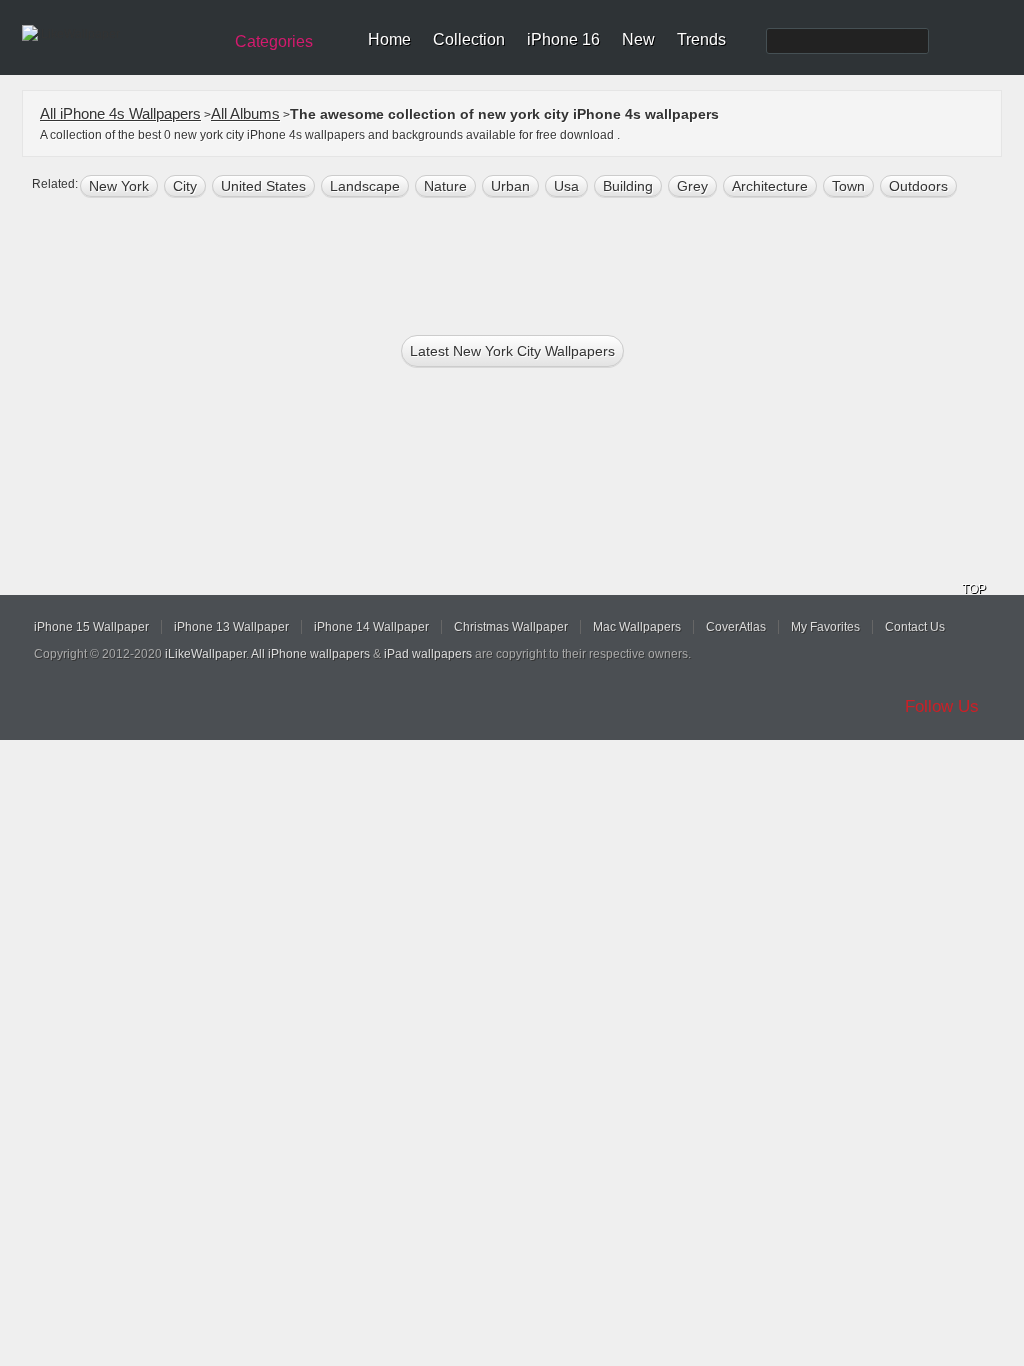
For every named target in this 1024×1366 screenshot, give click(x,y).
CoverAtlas (736, 627)
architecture (770, 186)
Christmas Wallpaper (511, 627)
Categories (274, 41)
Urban (510, 186)
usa (566, 186)
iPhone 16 (563, 39)
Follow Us (942, 706)
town (848, 186)
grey (692, 186)
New (638, 39)
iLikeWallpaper (205, 654)
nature (445, 186)
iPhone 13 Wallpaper (231, 627)
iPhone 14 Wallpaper (371, 627)
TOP (974, 589)
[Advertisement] (525, 262)
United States (263, 186)
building (628, 186)
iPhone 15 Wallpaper (91, 627)
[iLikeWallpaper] (119, 34)
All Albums (245, 113)
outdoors (918, 186)
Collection (469, 39)
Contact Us (915, 627)
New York (119, 186)
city (185, 186)
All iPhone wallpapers (310, 654)
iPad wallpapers (428, 654)
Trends (701, 39)
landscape (365, 186)
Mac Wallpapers (637, 627)
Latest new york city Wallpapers (512, 351)
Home (389, 39)
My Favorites (825, 627)
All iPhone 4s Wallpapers (120, 113)
